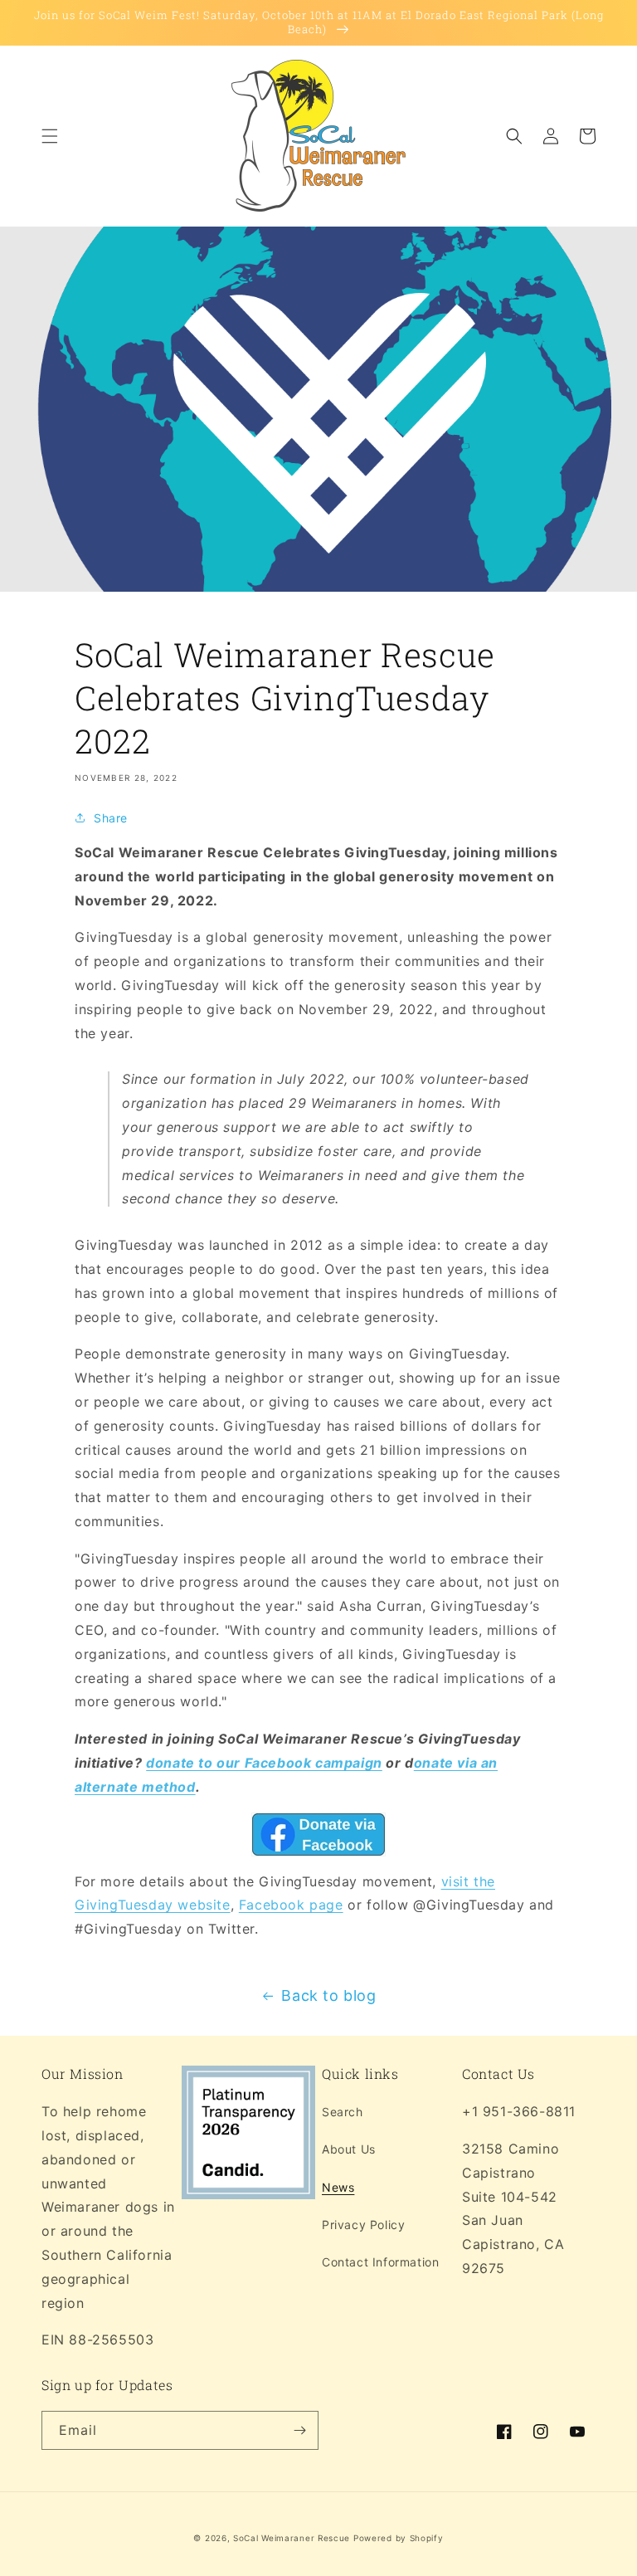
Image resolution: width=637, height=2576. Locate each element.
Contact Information (380, 2262)
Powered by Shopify (399, 2538)
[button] (50, 136)
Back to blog (328, 1995)
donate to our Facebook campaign (264, 1763)
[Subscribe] (299, 2430)
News (338, 2187)
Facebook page (291, 1905)
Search (343, 2112)
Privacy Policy (363, 2225)
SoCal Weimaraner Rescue (292, 2538)
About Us (349, 2149)
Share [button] (111, 818)
